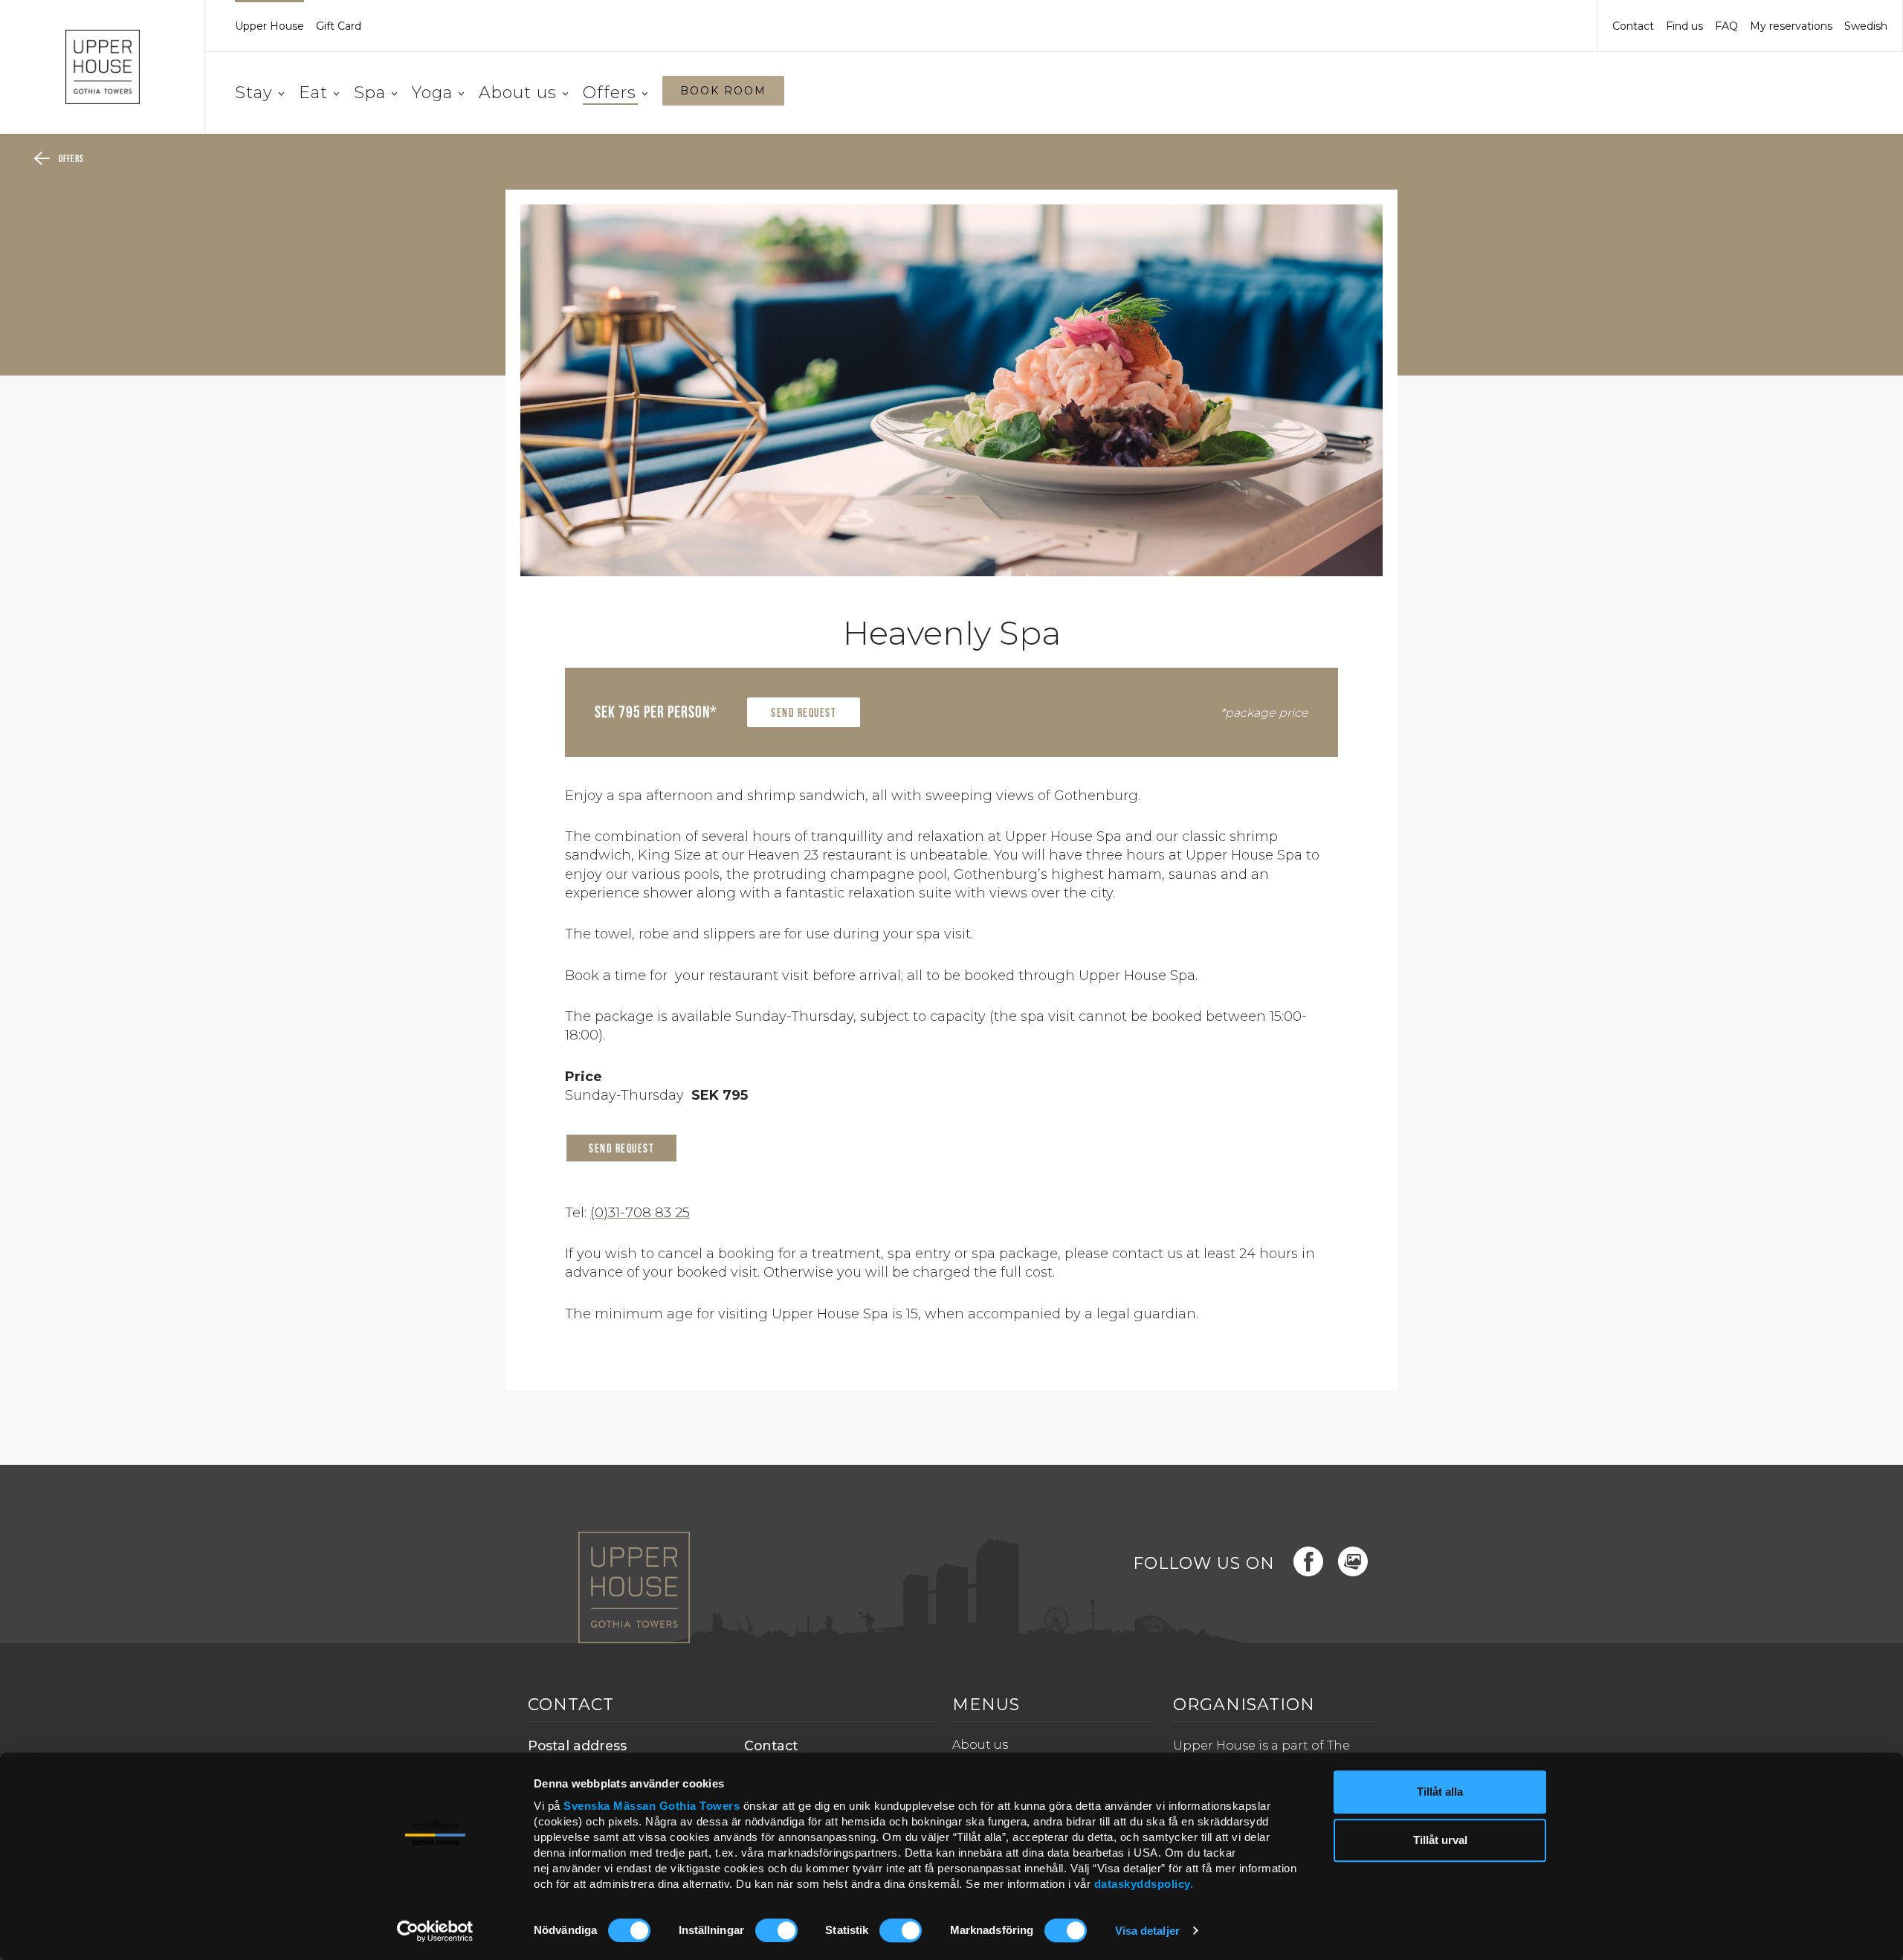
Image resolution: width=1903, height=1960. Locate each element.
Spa (370, 93)
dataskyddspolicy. (1144, 1884)
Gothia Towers (701, 1806)
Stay (254, 93)
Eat (313, 93)
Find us (1684, 26)
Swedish (1866, 26)
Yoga (432, 93)
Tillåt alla (1440, 1792)
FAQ (1726, 26)
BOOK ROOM (723, 91)
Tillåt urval (1440, 1841)
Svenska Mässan (610, 1806)
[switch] (776, 1930)
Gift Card (339, 26)
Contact (1633, 26)
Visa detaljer (1147, 1931)
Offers (610, 93)
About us (518, 93)
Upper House (269, 26)
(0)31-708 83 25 (640, 1213)
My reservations (1791, 26)
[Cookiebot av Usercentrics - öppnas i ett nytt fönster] (435, 1931)
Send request (804, 714)
